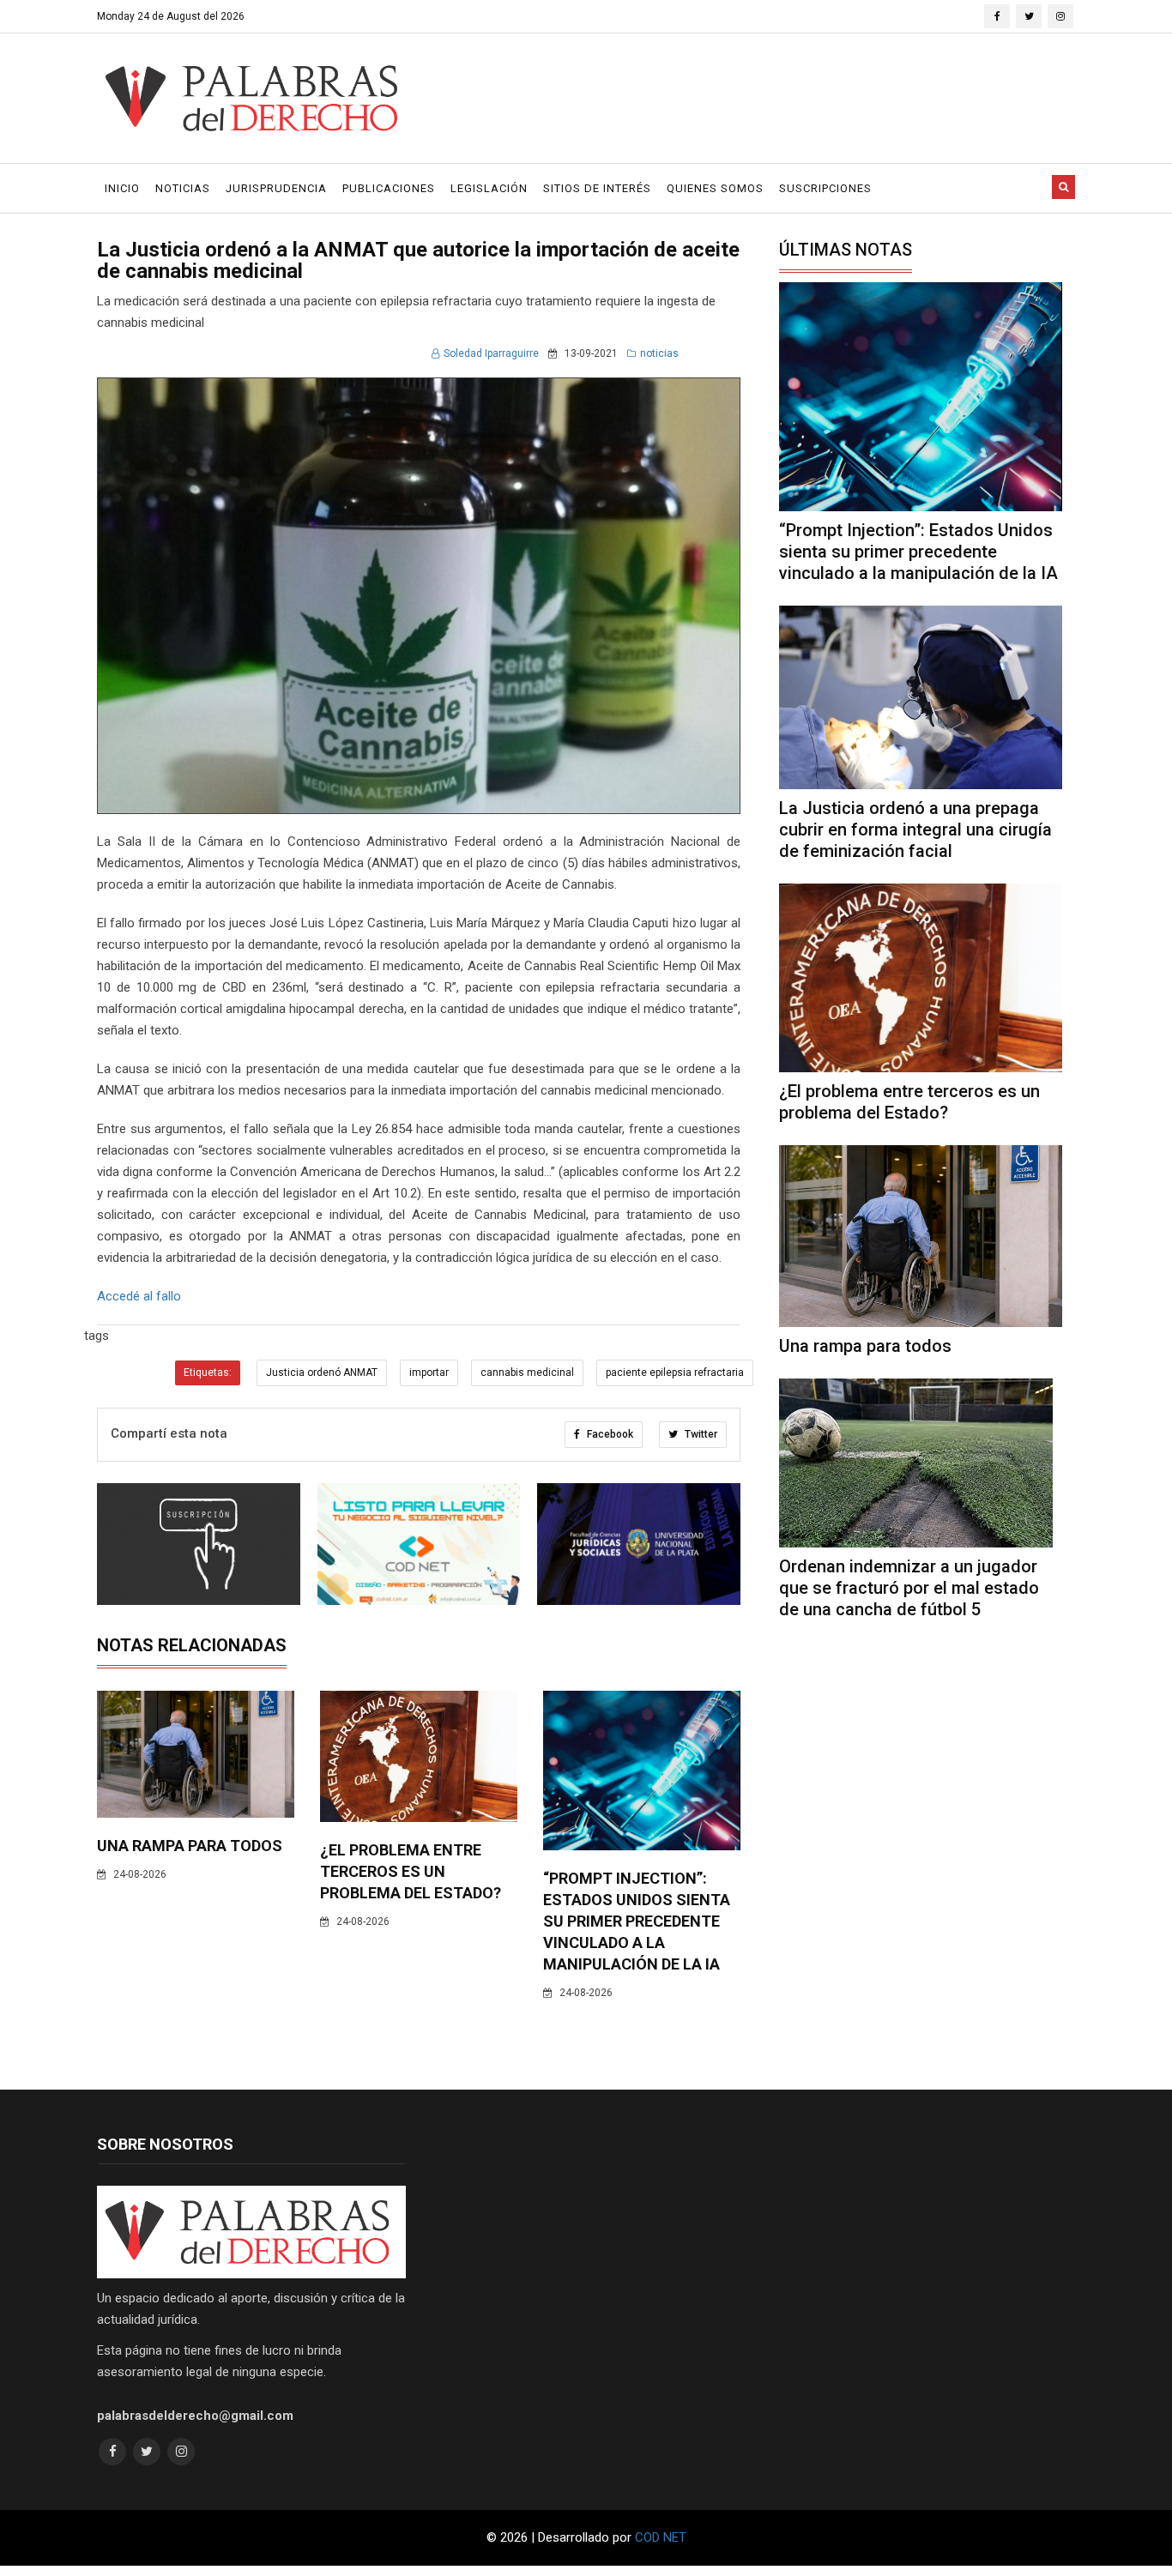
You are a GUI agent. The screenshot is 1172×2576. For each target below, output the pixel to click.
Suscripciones (825, 188)
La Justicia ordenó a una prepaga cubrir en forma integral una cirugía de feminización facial (915, 830)
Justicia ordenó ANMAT (322, 1372)
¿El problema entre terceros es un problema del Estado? (411, 1871)
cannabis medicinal (527, 1372)
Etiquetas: (208, 1372)
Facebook (609, 1434)
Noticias (183, 188)
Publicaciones (389, 188)
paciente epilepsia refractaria (675, 1372)
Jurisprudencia (276, 188)
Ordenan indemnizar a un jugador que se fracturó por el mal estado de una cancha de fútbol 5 (909, 1588)
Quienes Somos (715, 188)
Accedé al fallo (139, 1296)
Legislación (489, 188)
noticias (659, 353)
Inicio (122, 188)
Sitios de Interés (597, 188)
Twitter (700, 1434)
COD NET (661, 2537)
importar (429, 1372)
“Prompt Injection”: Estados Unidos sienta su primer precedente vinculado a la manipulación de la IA (637, 1921)
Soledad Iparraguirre (491, 353)
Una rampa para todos (190, 1846)
